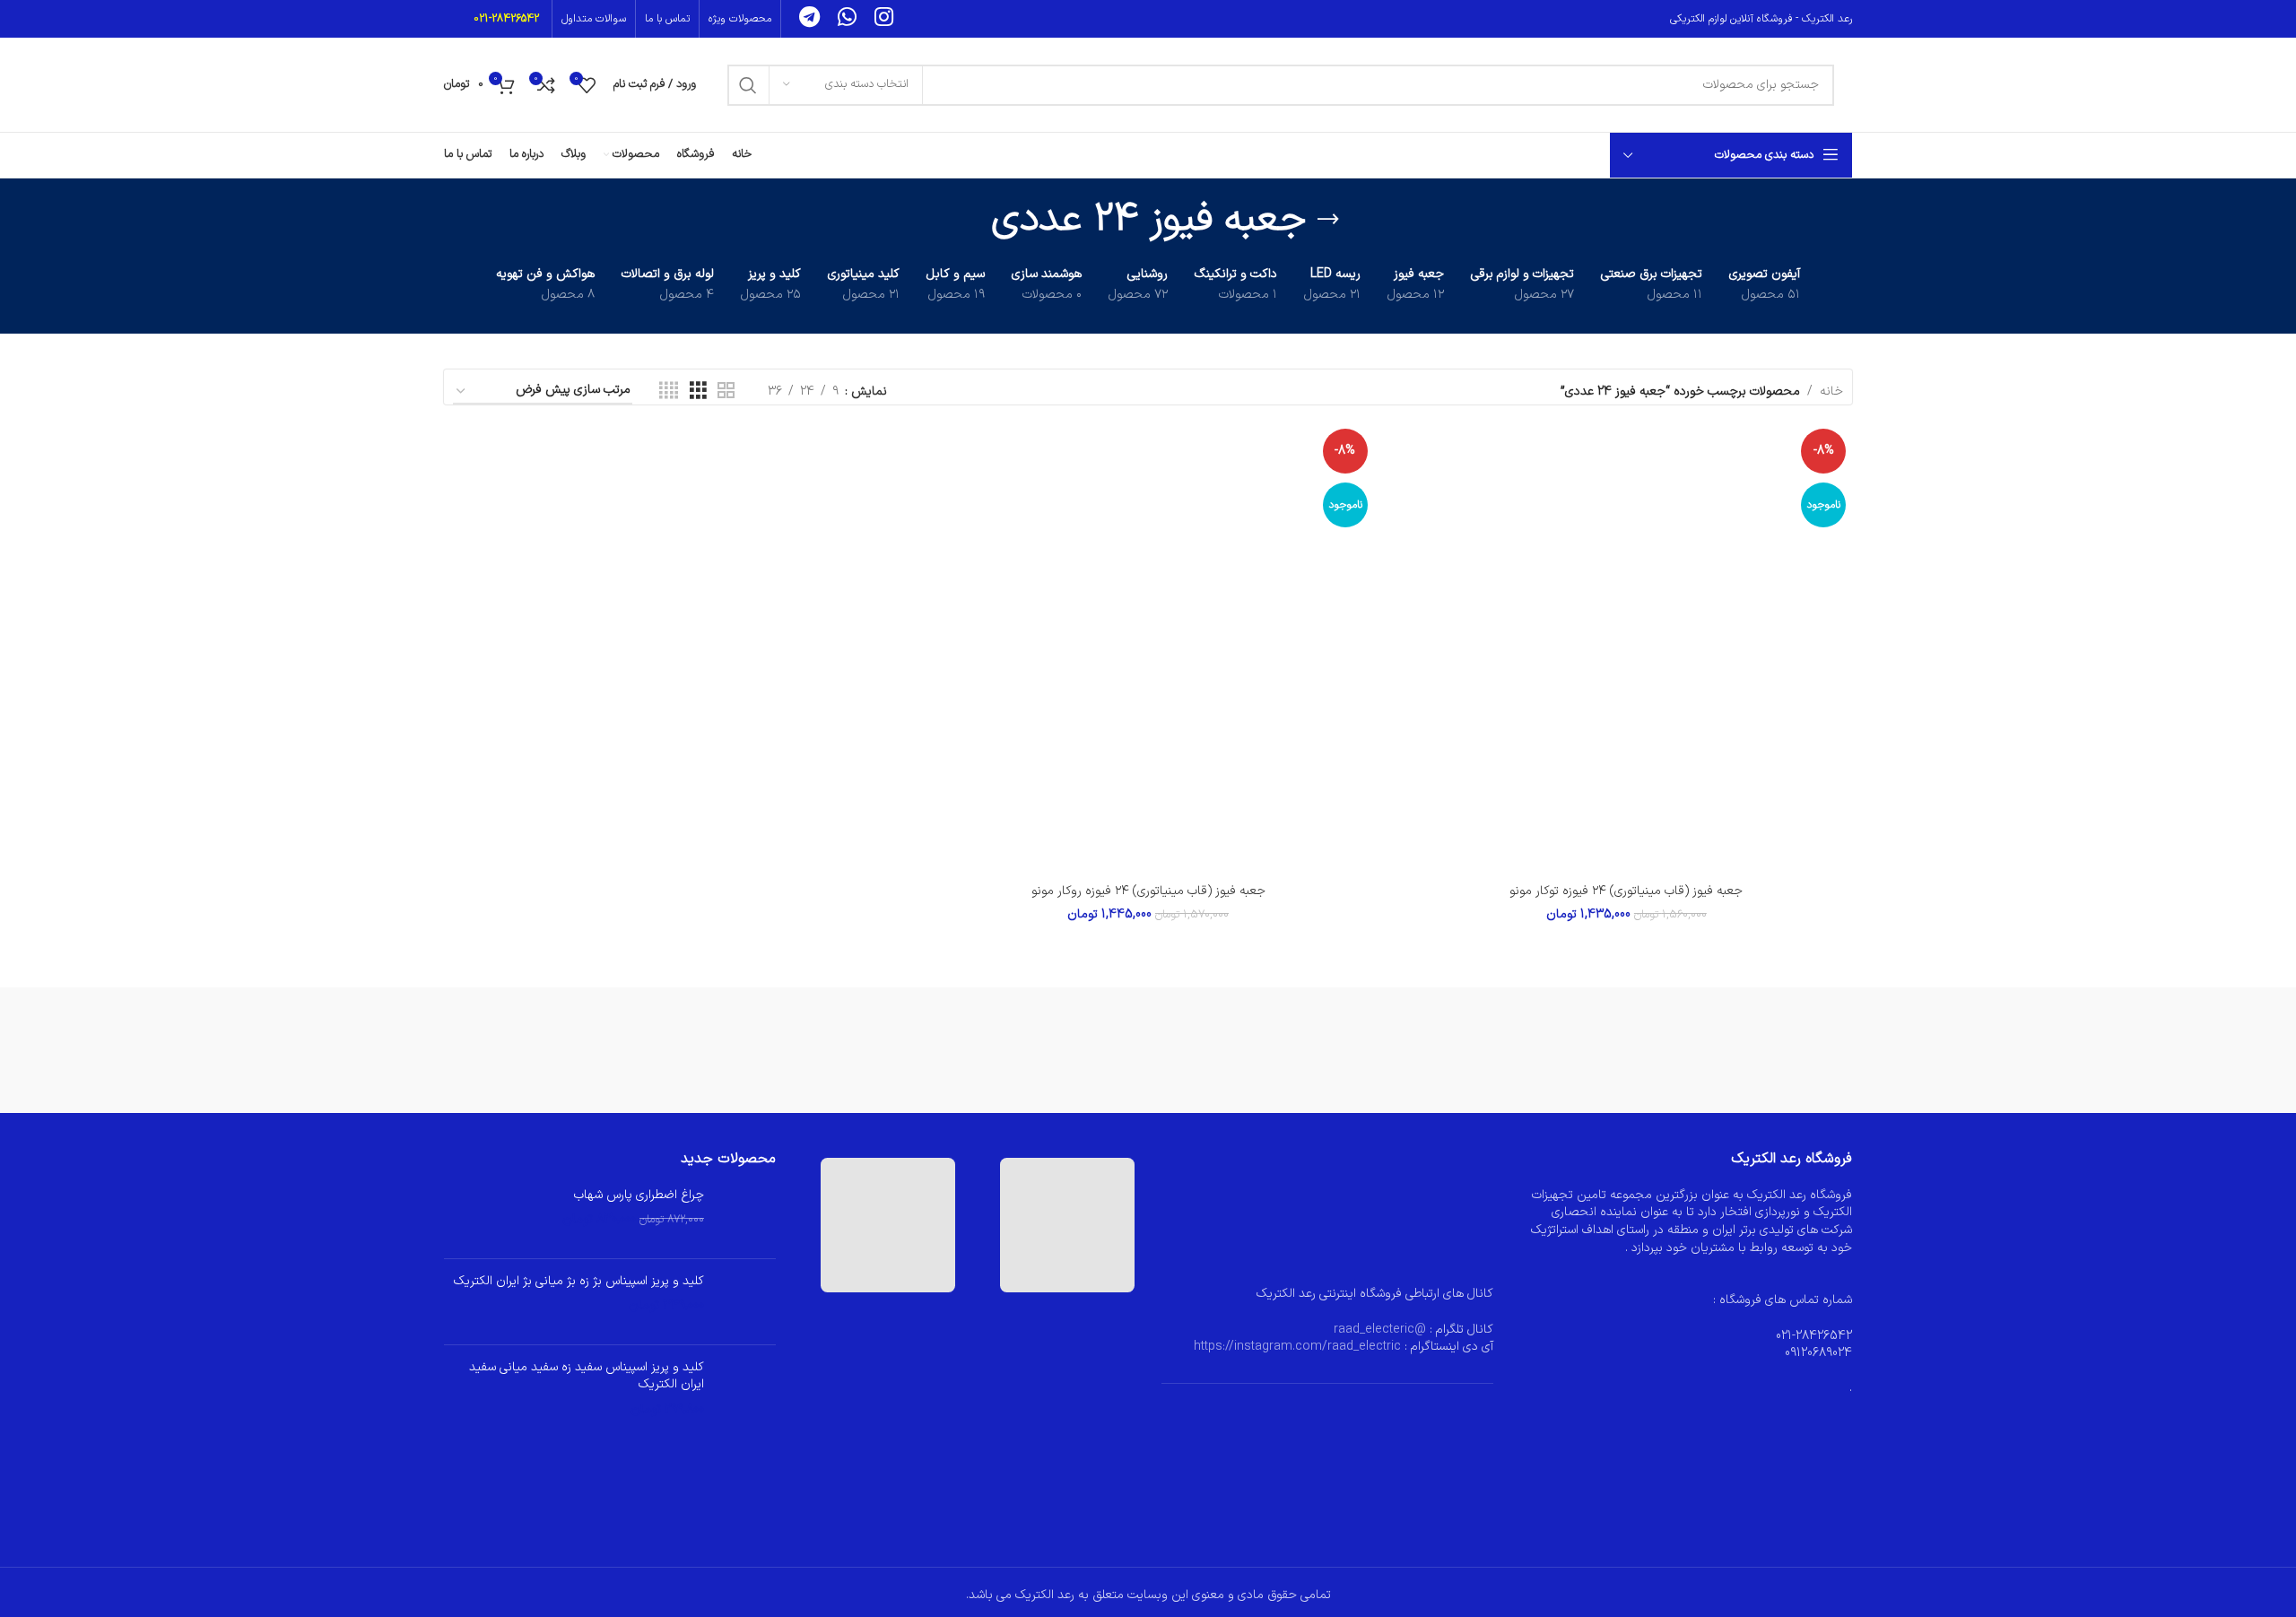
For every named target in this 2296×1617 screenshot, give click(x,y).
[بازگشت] (1328, 220)
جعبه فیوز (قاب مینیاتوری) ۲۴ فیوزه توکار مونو (1626, 891)
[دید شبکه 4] (669, 391)
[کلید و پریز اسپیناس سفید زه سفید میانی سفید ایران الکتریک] (747, 1389)
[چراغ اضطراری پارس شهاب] (747, 1216)
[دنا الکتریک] (947, 1050)
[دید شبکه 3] (698, 391)
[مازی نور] (1752, 1050)
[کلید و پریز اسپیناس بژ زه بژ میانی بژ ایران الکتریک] (747, 1302)
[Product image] (1626, 648)
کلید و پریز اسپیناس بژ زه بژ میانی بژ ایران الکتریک (579, 1282)
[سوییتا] (1148, 1050)
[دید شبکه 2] (726, 391)
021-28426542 (506, 19)
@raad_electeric (1380, 1330)
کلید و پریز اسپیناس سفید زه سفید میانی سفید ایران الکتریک (587, 1376)
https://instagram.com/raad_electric (1297, 1347)
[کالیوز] (1550, 1050)
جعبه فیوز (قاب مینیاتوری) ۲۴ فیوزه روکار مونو (1148, 891)
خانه (1831, 391)
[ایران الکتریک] (544, 1050)
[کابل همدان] (1349, 1050)
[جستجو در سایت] (748, 85)
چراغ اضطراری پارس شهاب (639, 1195)
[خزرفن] (745, 1050)
